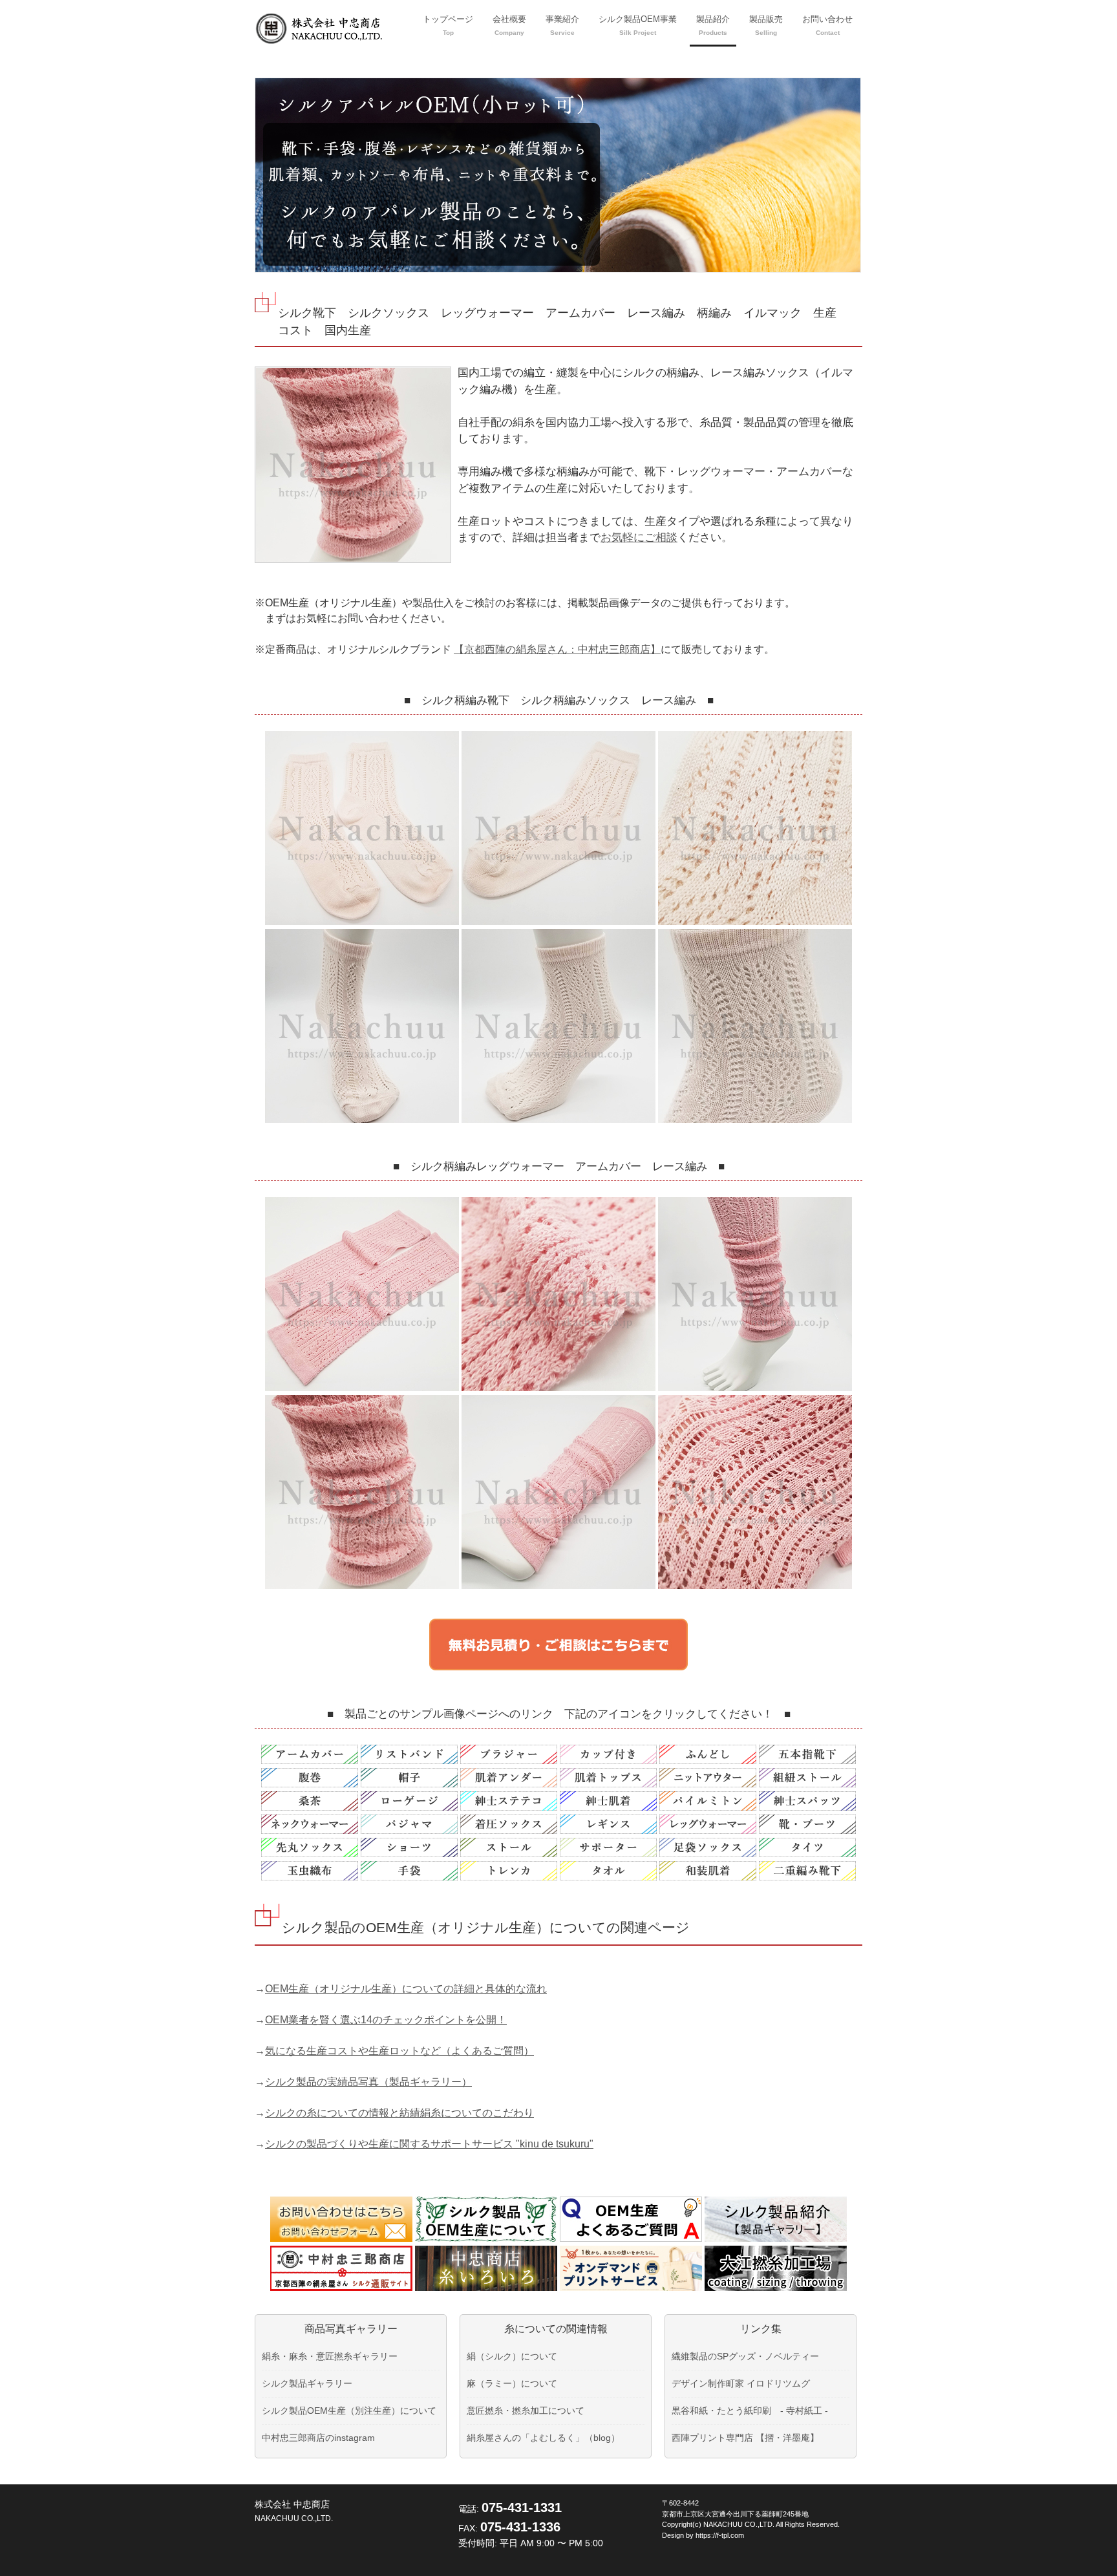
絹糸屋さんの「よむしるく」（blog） (543, 2438)
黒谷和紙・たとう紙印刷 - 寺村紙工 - (750, 2411)
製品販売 (766, 25)
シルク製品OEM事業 (638, 25)
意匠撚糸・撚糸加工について (526, 2411)
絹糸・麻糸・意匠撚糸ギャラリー (330, 2356)
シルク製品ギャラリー (307, 2383)
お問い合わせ (827, 25)
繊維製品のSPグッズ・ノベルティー (745, 2356)
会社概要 (509, 25)
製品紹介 (713, 25)
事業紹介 (562, 25)
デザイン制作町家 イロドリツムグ (741, 2383)
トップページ (448, 25)
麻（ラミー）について (512, 2383)
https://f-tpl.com (720, 2535)
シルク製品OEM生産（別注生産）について (349, 2411)
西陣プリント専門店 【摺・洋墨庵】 (745, 2438)
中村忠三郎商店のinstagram (318, 2438)
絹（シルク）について (512, 2356)
